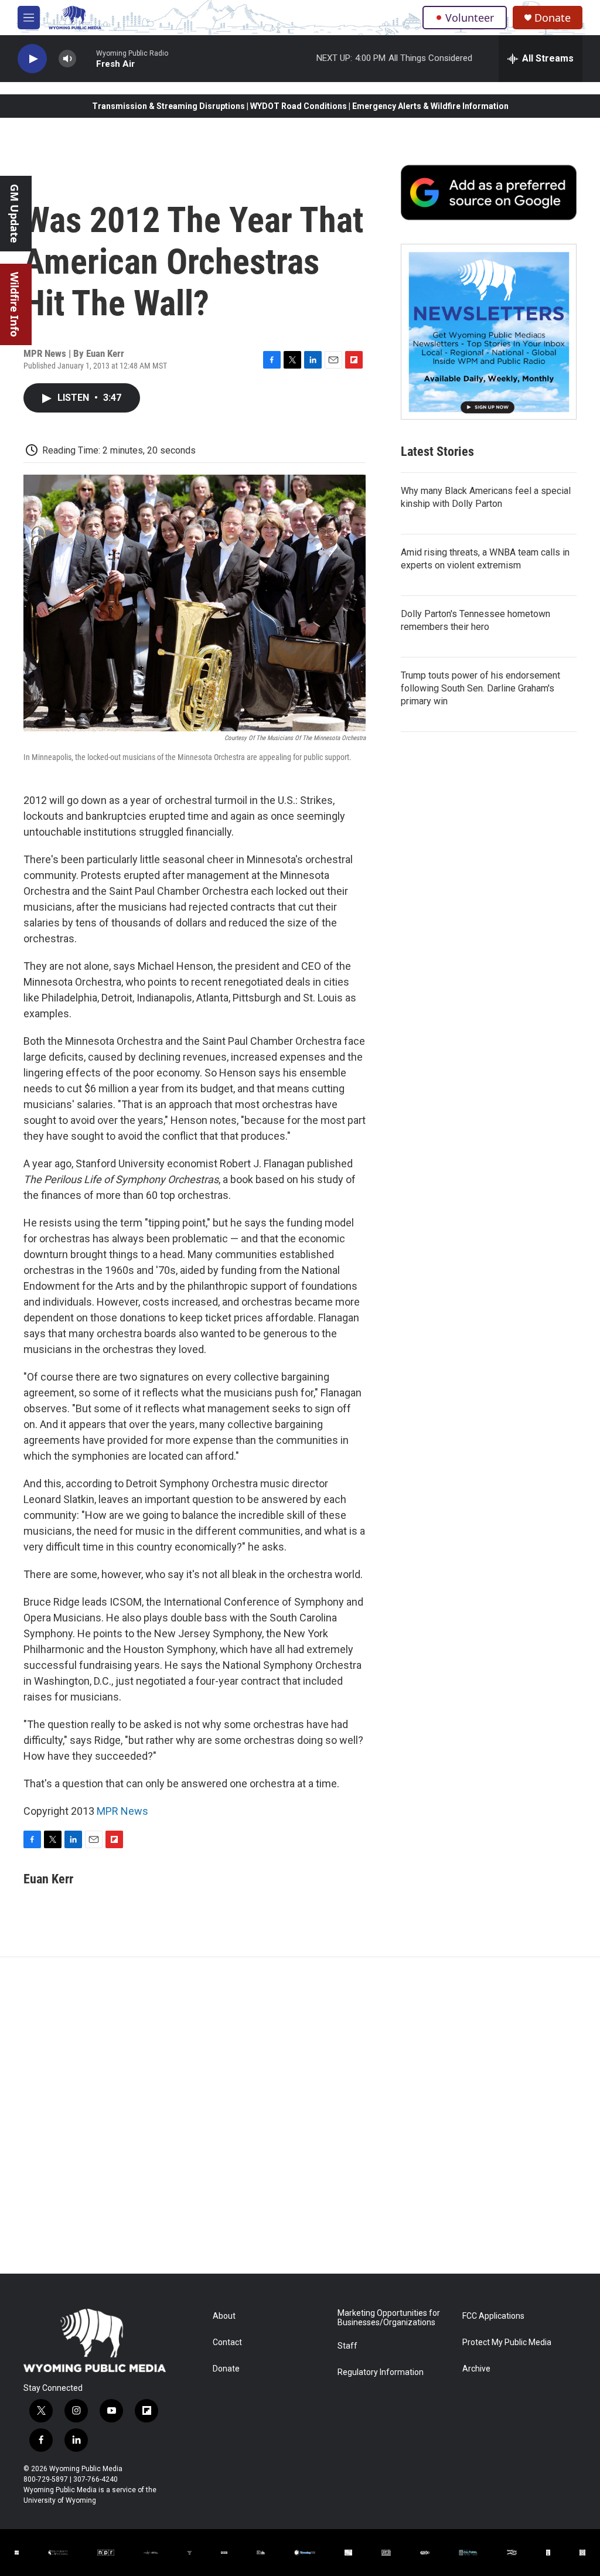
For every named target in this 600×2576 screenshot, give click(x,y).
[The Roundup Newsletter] (489, 332)
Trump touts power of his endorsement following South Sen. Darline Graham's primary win (480, 688)
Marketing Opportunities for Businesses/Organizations (389, 2318)
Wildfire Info (15, 304)
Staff (347, 2346)
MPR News (122, 1811)
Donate (553, 18)
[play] (32, 59)
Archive (476, 2369)
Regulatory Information (381, 2372)
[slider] (86, 58)
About (224, 2316)
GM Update (15, 214)
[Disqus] (300, 2115)
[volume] (67, 59)
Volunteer (470, 18)
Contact (227, 2342)
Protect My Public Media (507, 2342)
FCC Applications (493, 2316)
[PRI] (190, 2553)
